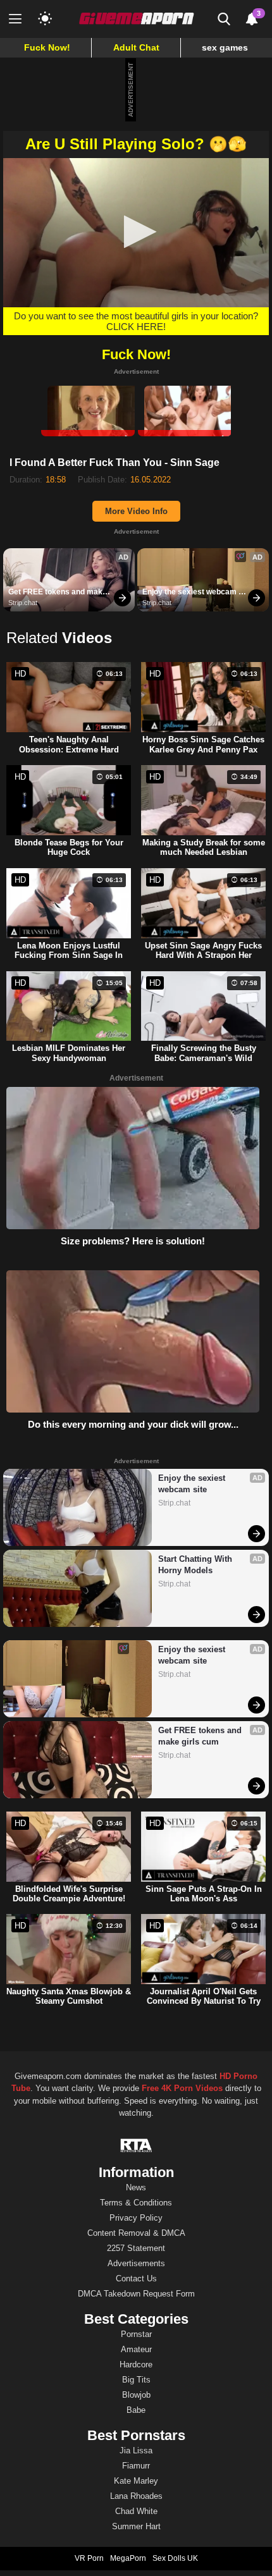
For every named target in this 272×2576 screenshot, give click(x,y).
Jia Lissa (136, 2450)
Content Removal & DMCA (136, 2233)
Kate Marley (136, 2481)
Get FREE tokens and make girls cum (59, 592)
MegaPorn (128, 2558)
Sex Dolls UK (175, 2558)
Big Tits (136, 2380)
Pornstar (136, 2334)
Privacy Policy (136, 2218)
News (136, 2187)
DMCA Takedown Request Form (136, 2294)
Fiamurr (136, 2466)
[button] (136, 232)
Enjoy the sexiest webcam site (190, 592)
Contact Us (136, 2279)
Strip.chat (23, 603)
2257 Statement (136, 2248)
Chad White (136, 2511)
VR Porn (89, 2558)
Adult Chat (136, 47)
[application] (136, 233)
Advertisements (136, 2263)
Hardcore (136, 2364)
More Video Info (136, 511)
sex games (225, 47)
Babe (136, 2410)
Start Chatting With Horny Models (196, 1565)
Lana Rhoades (136, 2496)
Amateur (136, 2349)
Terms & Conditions (136, 2203)
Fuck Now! (47, 47)
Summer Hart (136, 2526)
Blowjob (136, 2395)
